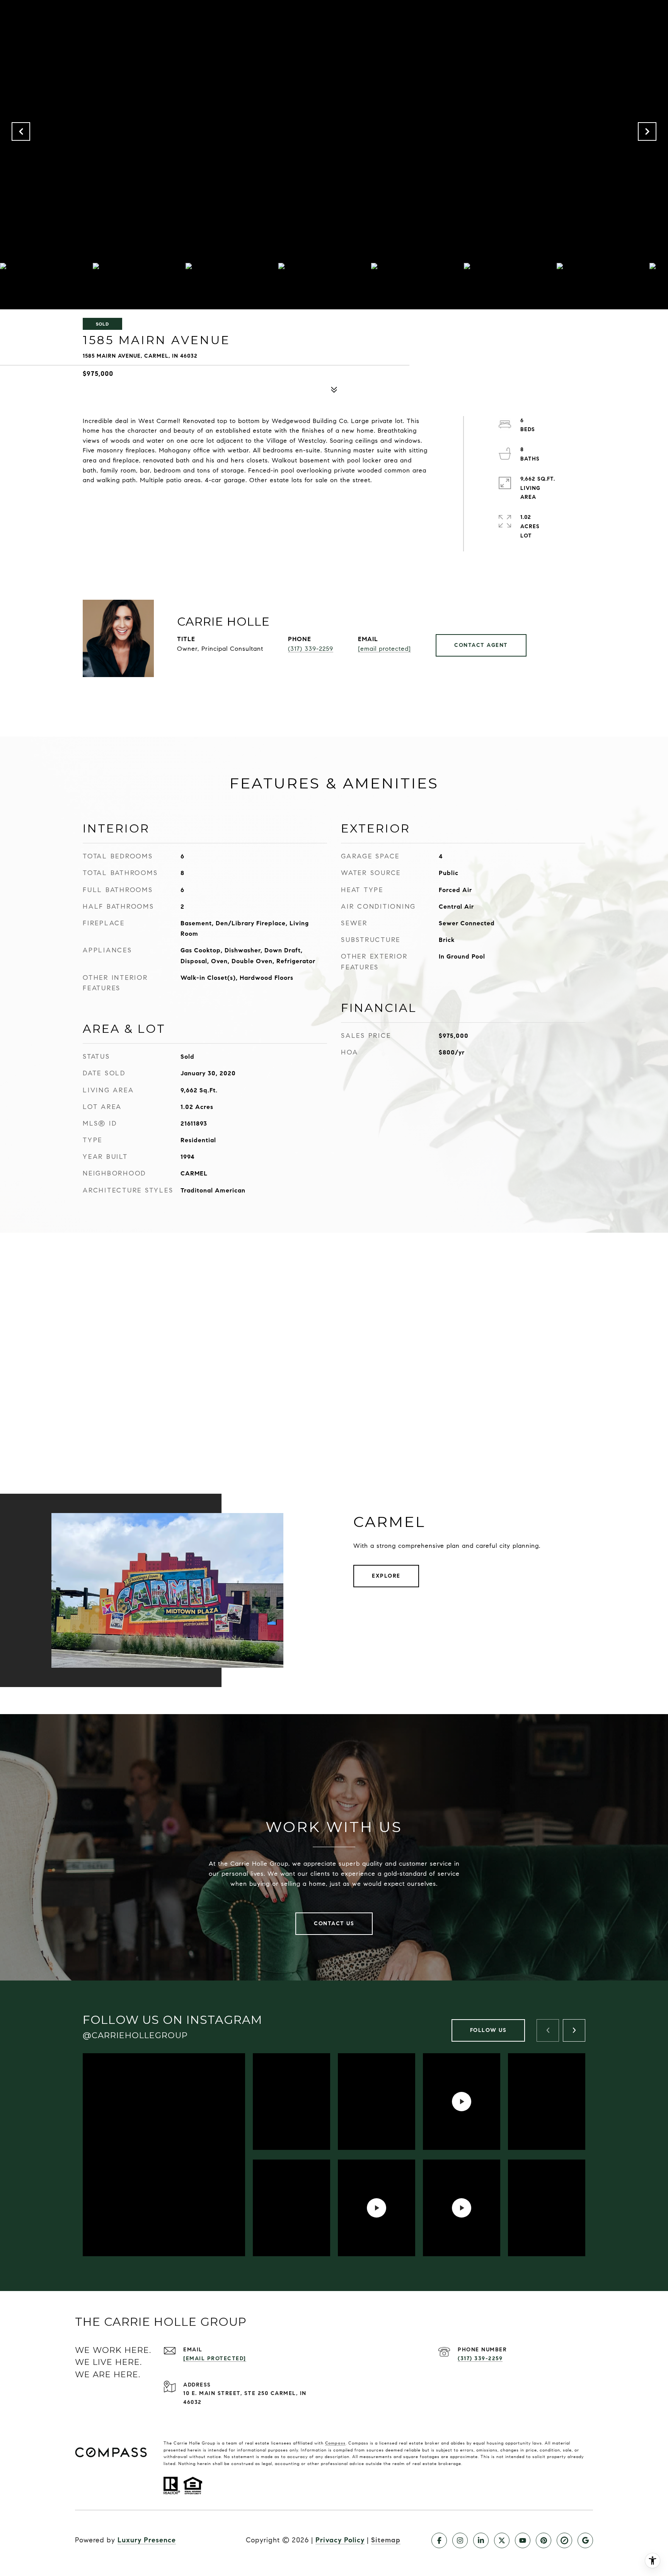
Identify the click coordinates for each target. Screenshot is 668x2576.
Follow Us (488, 2030)
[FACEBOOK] (439, 2540)
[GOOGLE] (585, 2540)
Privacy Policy (340, 2540)
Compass (335, 2443)
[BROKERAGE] (564, 2540)
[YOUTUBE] (523, 2540)
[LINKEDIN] (481, 2540)
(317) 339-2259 (311, 649)
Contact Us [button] (334, 1923)
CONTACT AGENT (481, 645)
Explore (386, 1576)
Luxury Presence (147, 2540)
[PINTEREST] (544, 2540)
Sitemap (386, 2540)
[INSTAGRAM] (460, 2540)
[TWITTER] (502, 2540)
